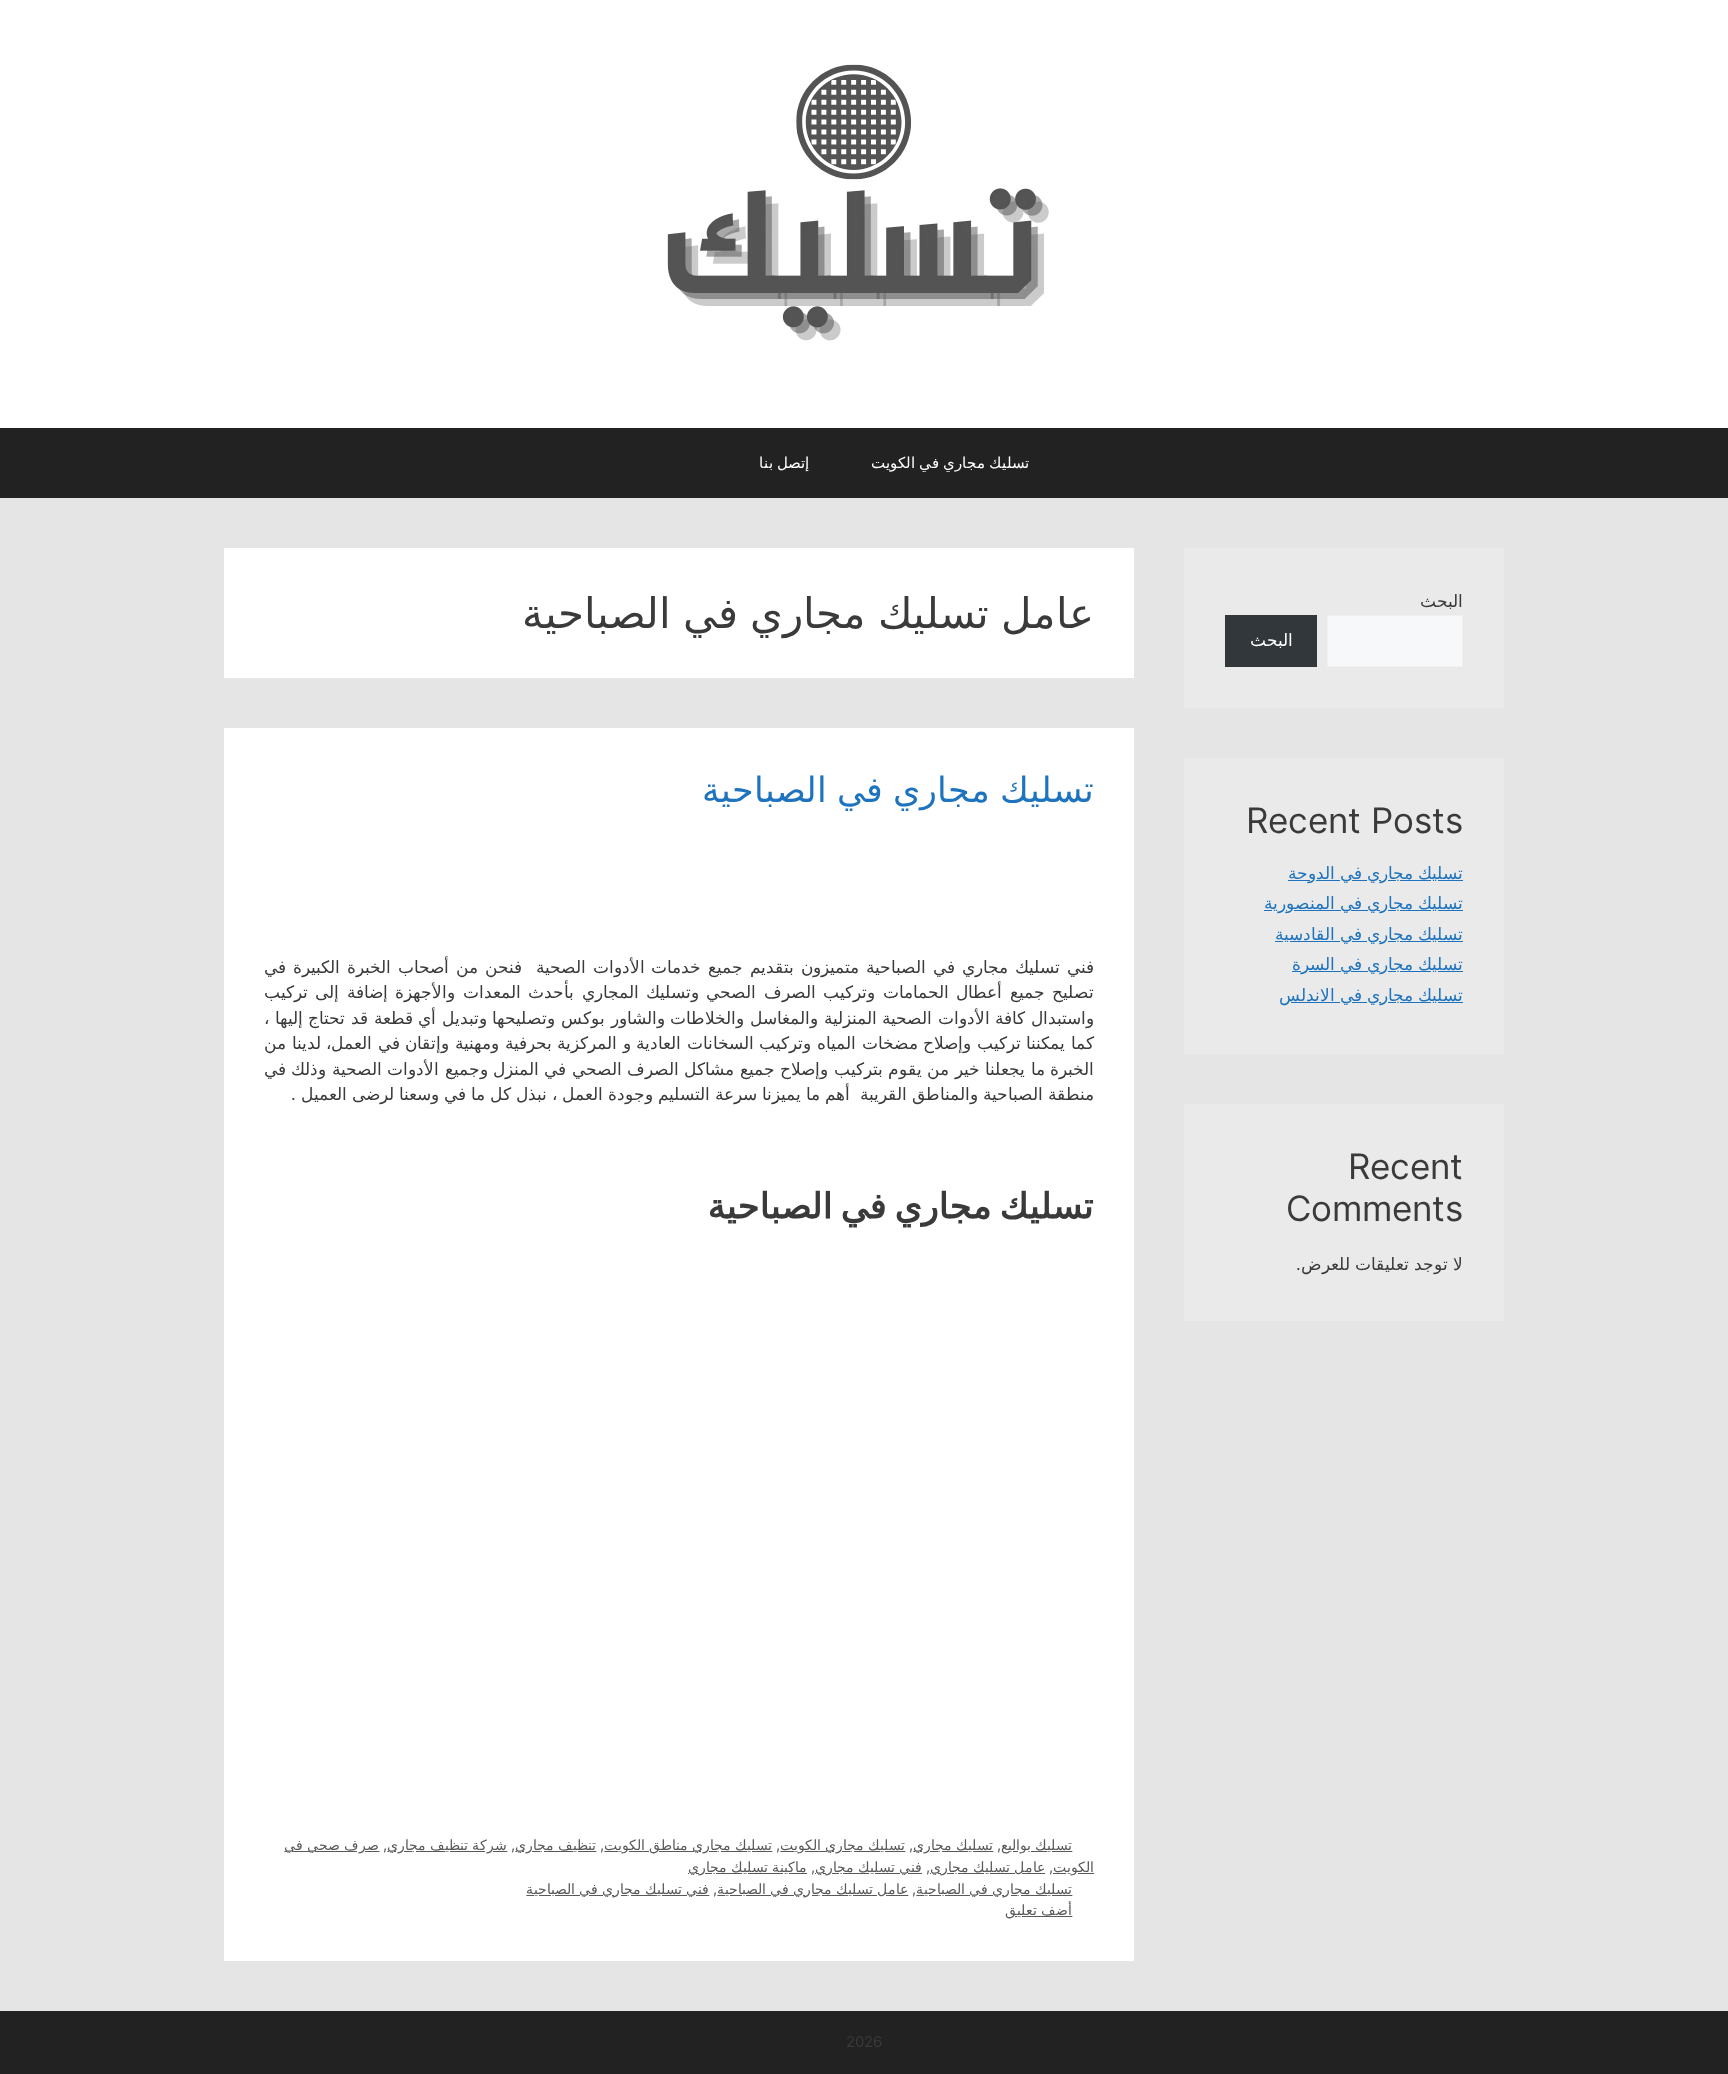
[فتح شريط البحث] (708, 463)
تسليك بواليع (1036, 1844)
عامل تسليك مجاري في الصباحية (812, 1888)
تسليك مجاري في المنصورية (1363, 903)
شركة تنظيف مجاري (447, 1844)
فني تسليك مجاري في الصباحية (617, 1888)
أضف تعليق (1038, 1909)
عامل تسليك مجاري (987, 1866)
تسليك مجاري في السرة (1377, 964)
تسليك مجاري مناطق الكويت (688, 1844)
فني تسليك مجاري (868, 1866)
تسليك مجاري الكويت (842, 1844)
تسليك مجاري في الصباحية (898, 789)
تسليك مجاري (953, 1844)
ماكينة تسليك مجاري (747, 1866)
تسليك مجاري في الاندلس (1371, 995)
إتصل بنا (784, 462)
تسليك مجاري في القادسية (1369, 934)
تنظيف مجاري (555, 1844)
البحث (1441, 601)
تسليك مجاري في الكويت (950, 462)
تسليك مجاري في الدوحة (1375, 873)
